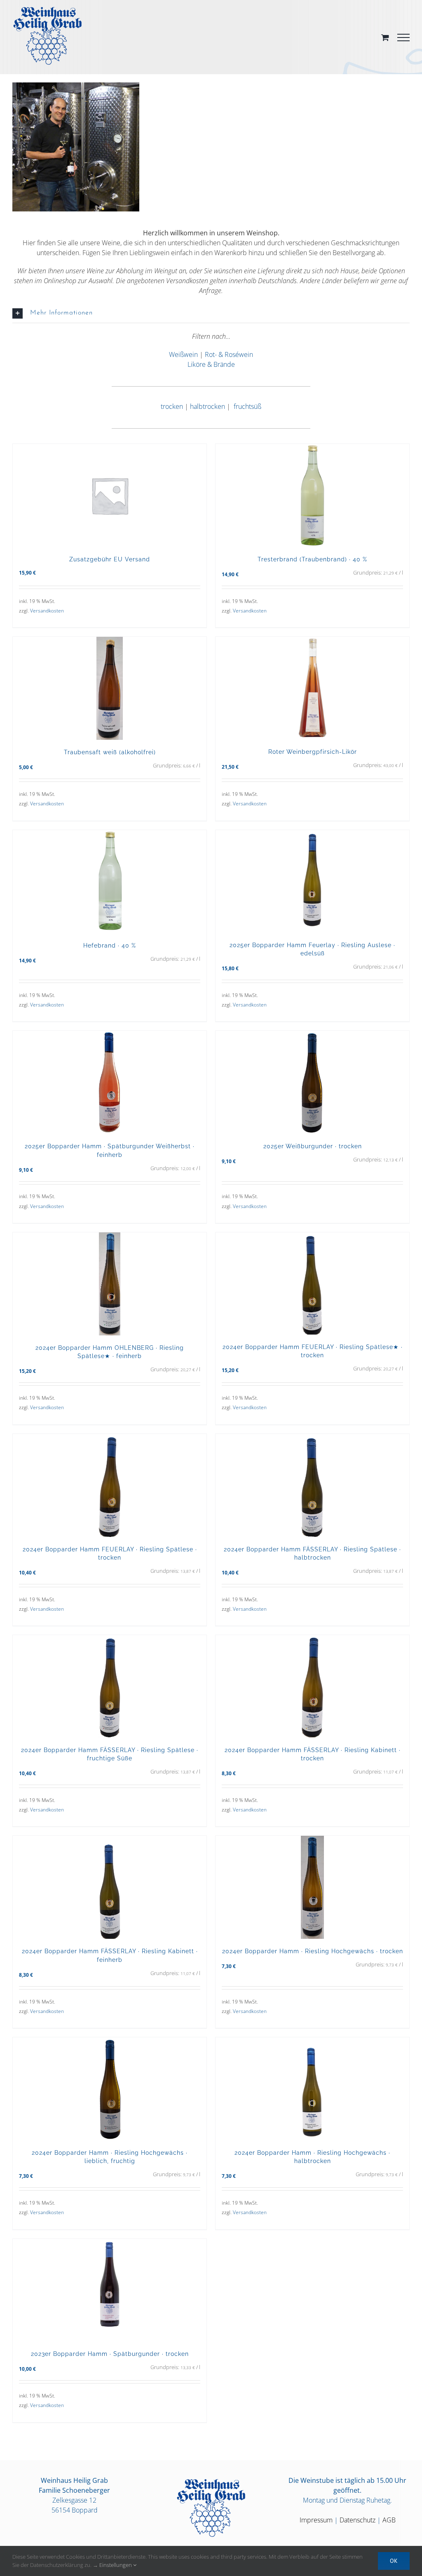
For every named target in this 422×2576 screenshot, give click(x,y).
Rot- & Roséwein (229, 354)
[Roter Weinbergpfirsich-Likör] (312, 688)
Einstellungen (116, 2565)
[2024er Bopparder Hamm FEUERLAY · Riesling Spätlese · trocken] (110, 1485)
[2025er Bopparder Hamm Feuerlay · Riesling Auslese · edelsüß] (312, 881)
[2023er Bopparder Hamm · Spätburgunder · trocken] (110, 2290)
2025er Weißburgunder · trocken (313, 1146)
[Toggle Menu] (403, 38)
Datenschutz (358, 2520)
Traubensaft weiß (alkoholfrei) (110, 752)
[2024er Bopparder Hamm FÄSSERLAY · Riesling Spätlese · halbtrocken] (312, 1485)
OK (394, 2561)
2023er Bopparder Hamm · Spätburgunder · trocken (110, 2354)
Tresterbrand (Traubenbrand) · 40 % (312, 559)
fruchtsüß (247, 406)
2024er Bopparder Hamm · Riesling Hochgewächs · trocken (313, 1951)
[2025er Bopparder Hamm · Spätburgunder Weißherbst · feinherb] (110, 1082)
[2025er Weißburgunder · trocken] (312, 1082)
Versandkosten (47, 611)
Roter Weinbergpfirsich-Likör (313, 752)
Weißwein (183, 354)
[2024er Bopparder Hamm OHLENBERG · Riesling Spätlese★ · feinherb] (110, 1284)
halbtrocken (207, 406)
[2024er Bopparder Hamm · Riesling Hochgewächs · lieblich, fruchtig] (110, 2089)
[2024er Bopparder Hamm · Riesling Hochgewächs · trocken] (312, 1887)
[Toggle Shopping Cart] (385, 37)
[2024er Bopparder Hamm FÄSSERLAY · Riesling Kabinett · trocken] (312, 1686)
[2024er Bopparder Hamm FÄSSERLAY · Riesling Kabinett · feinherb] (110, 1887)
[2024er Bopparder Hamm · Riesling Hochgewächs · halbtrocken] (312, 2089)
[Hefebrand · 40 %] (110, 882)
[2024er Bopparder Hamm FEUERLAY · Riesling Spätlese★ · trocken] (312, 1283)
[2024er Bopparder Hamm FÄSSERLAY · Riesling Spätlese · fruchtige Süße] (110, 1686)
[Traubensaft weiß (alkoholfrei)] (110, 688)
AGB (389, 2520)
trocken (172, 406)
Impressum (316, 2520)
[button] (211, 313)
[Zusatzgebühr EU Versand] (110, 495)
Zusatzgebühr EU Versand (110, 559)
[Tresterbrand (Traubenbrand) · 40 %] (312, 495)
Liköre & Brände (211, 364)
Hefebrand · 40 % (110, 945)
